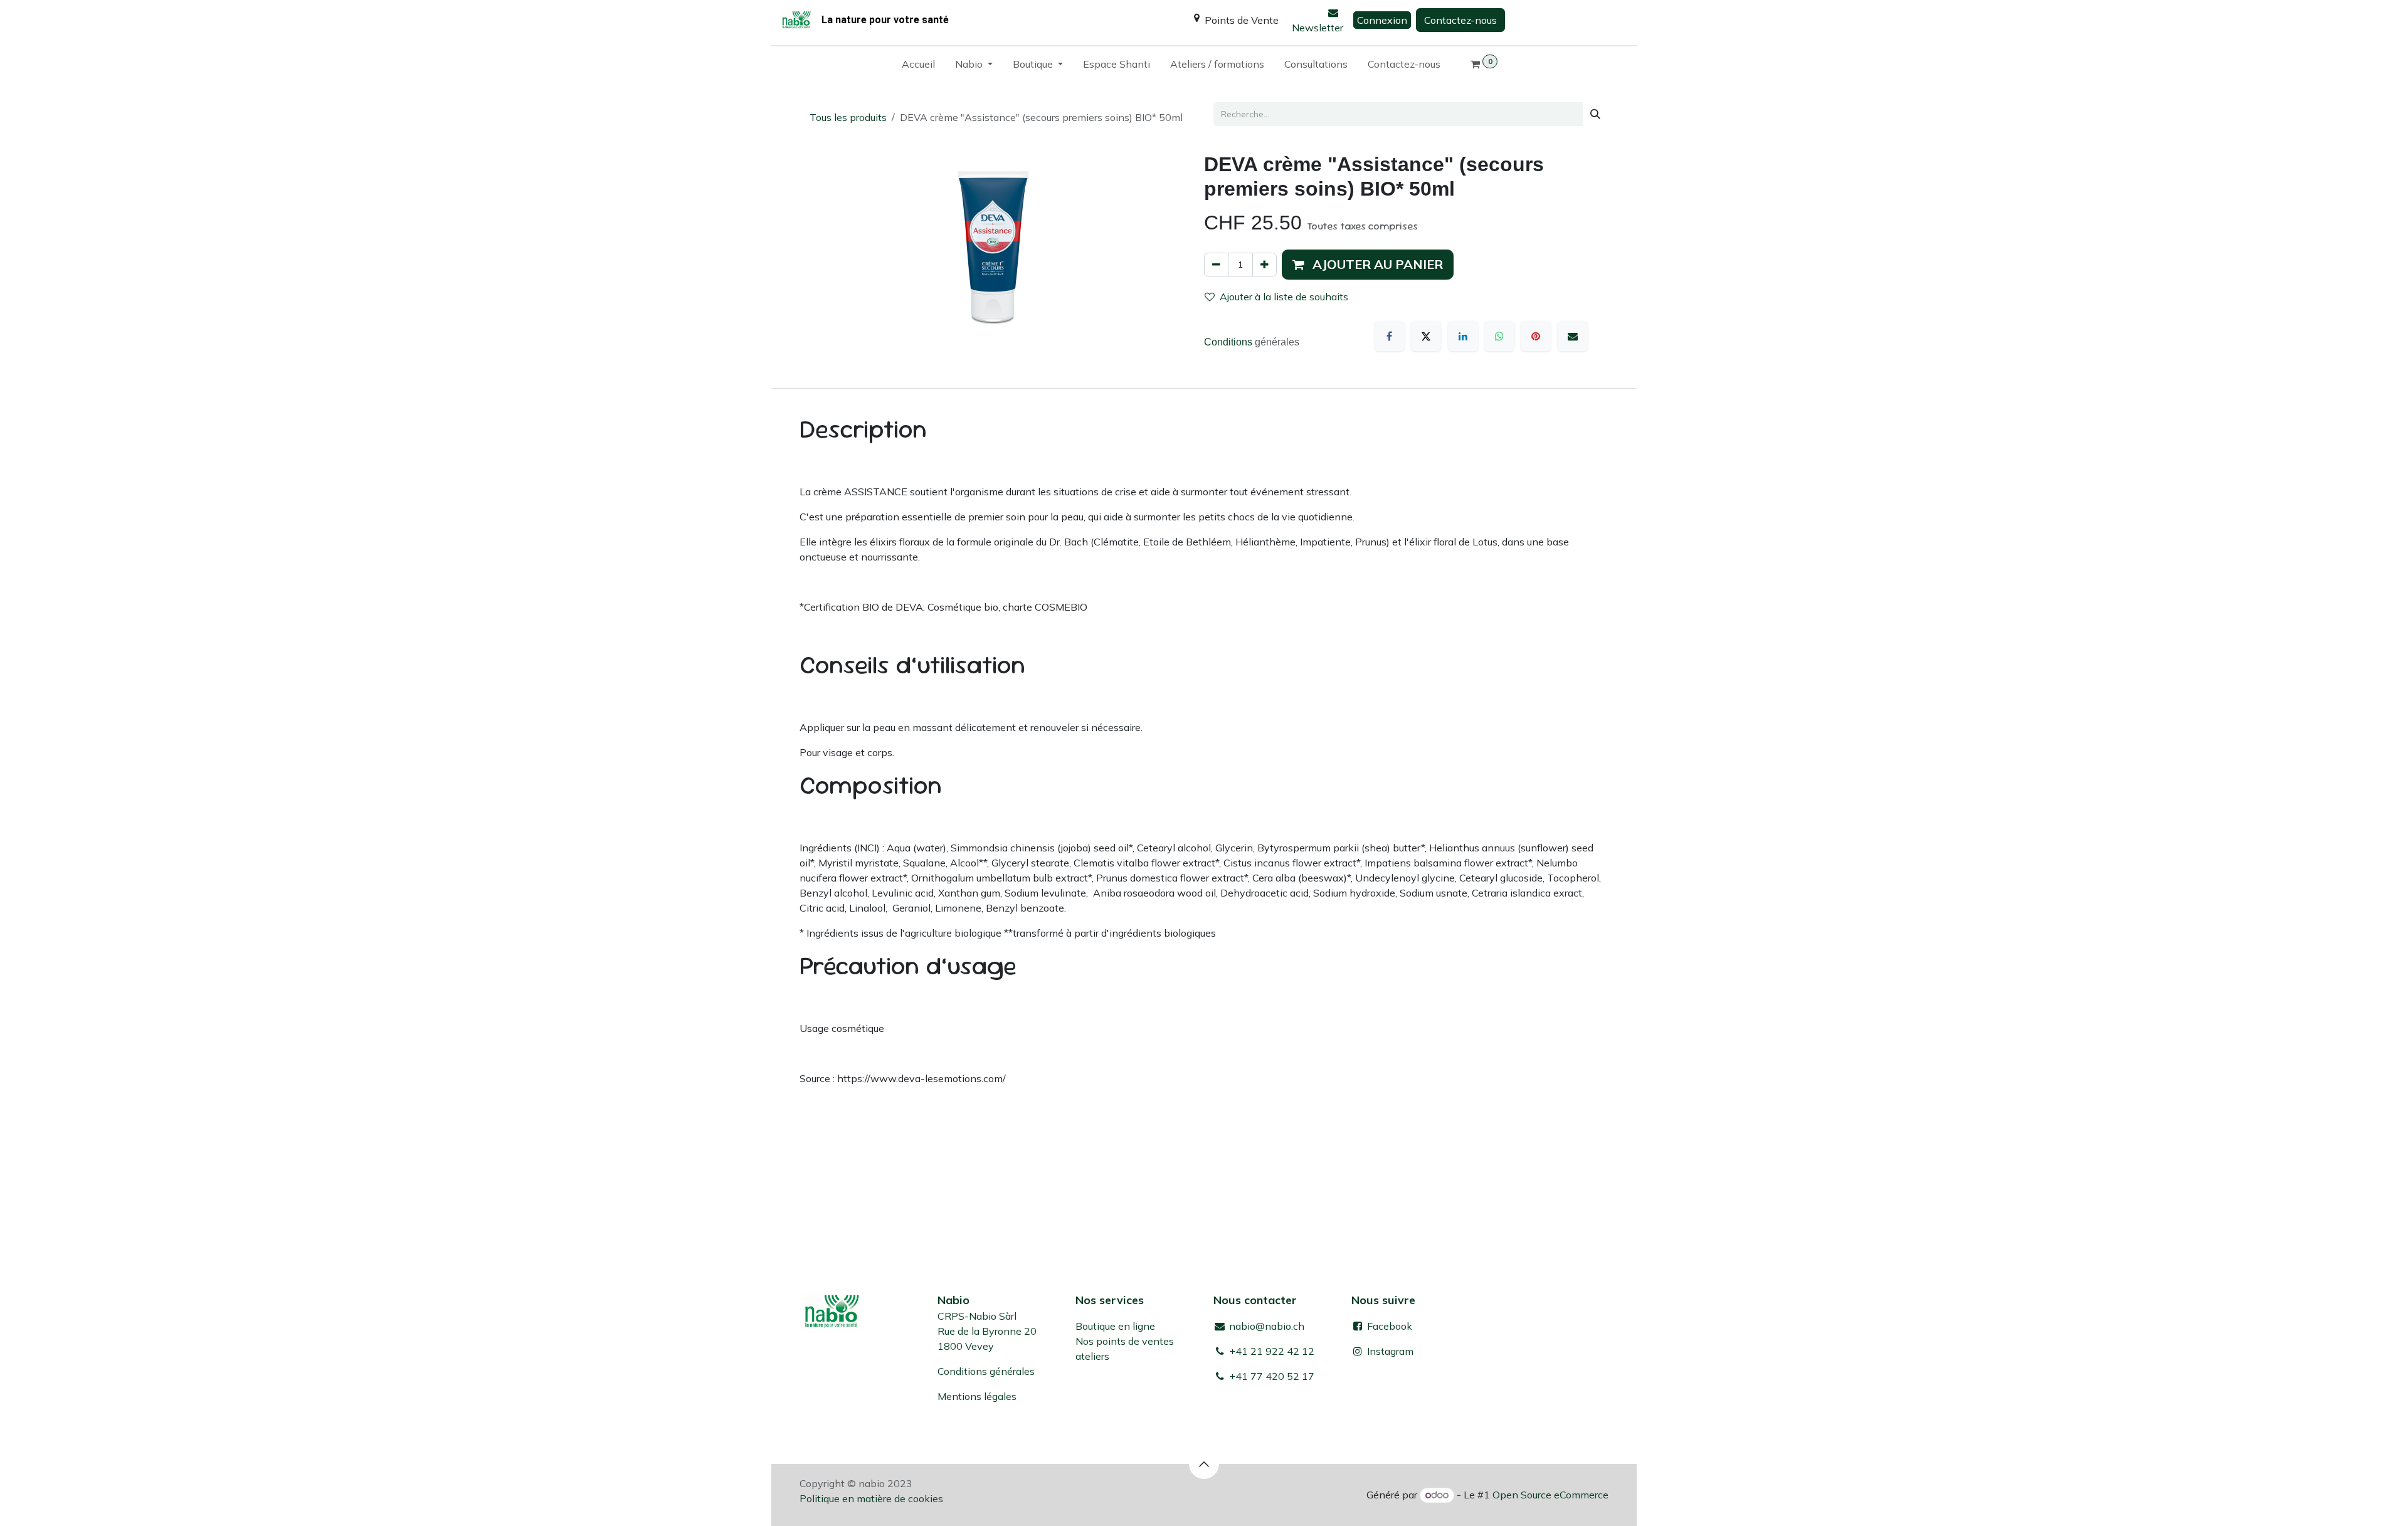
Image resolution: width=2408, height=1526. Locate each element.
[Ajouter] (1265, 265)
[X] (1426, 336)
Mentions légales (977, 1396)
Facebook (1388, 1326)
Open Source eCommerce (1550, 1495)
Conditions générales (986, 1371)
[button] (1368, 265)
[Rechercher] (1595, 114)
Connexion (1382, 20)
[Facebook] (1390, 336)
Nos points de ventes (1125, 1341)
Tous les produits (848, 117)
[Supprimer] (1216, 265)
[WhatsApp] (1499, 336)
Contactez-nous (1460, 20)
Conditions (1229, 342)
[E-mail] (1573, 336)
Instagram (1390, 1351)
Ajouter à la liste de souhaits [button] (1284, 297)
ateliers (1092, 1356)
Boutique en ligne (1115, 1326)
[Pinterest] (1536, 336)
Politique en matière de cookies (871, 1498)
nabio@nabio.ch (1265, 1326)
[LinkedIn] (1463, 336)
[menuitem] (918, 66)
